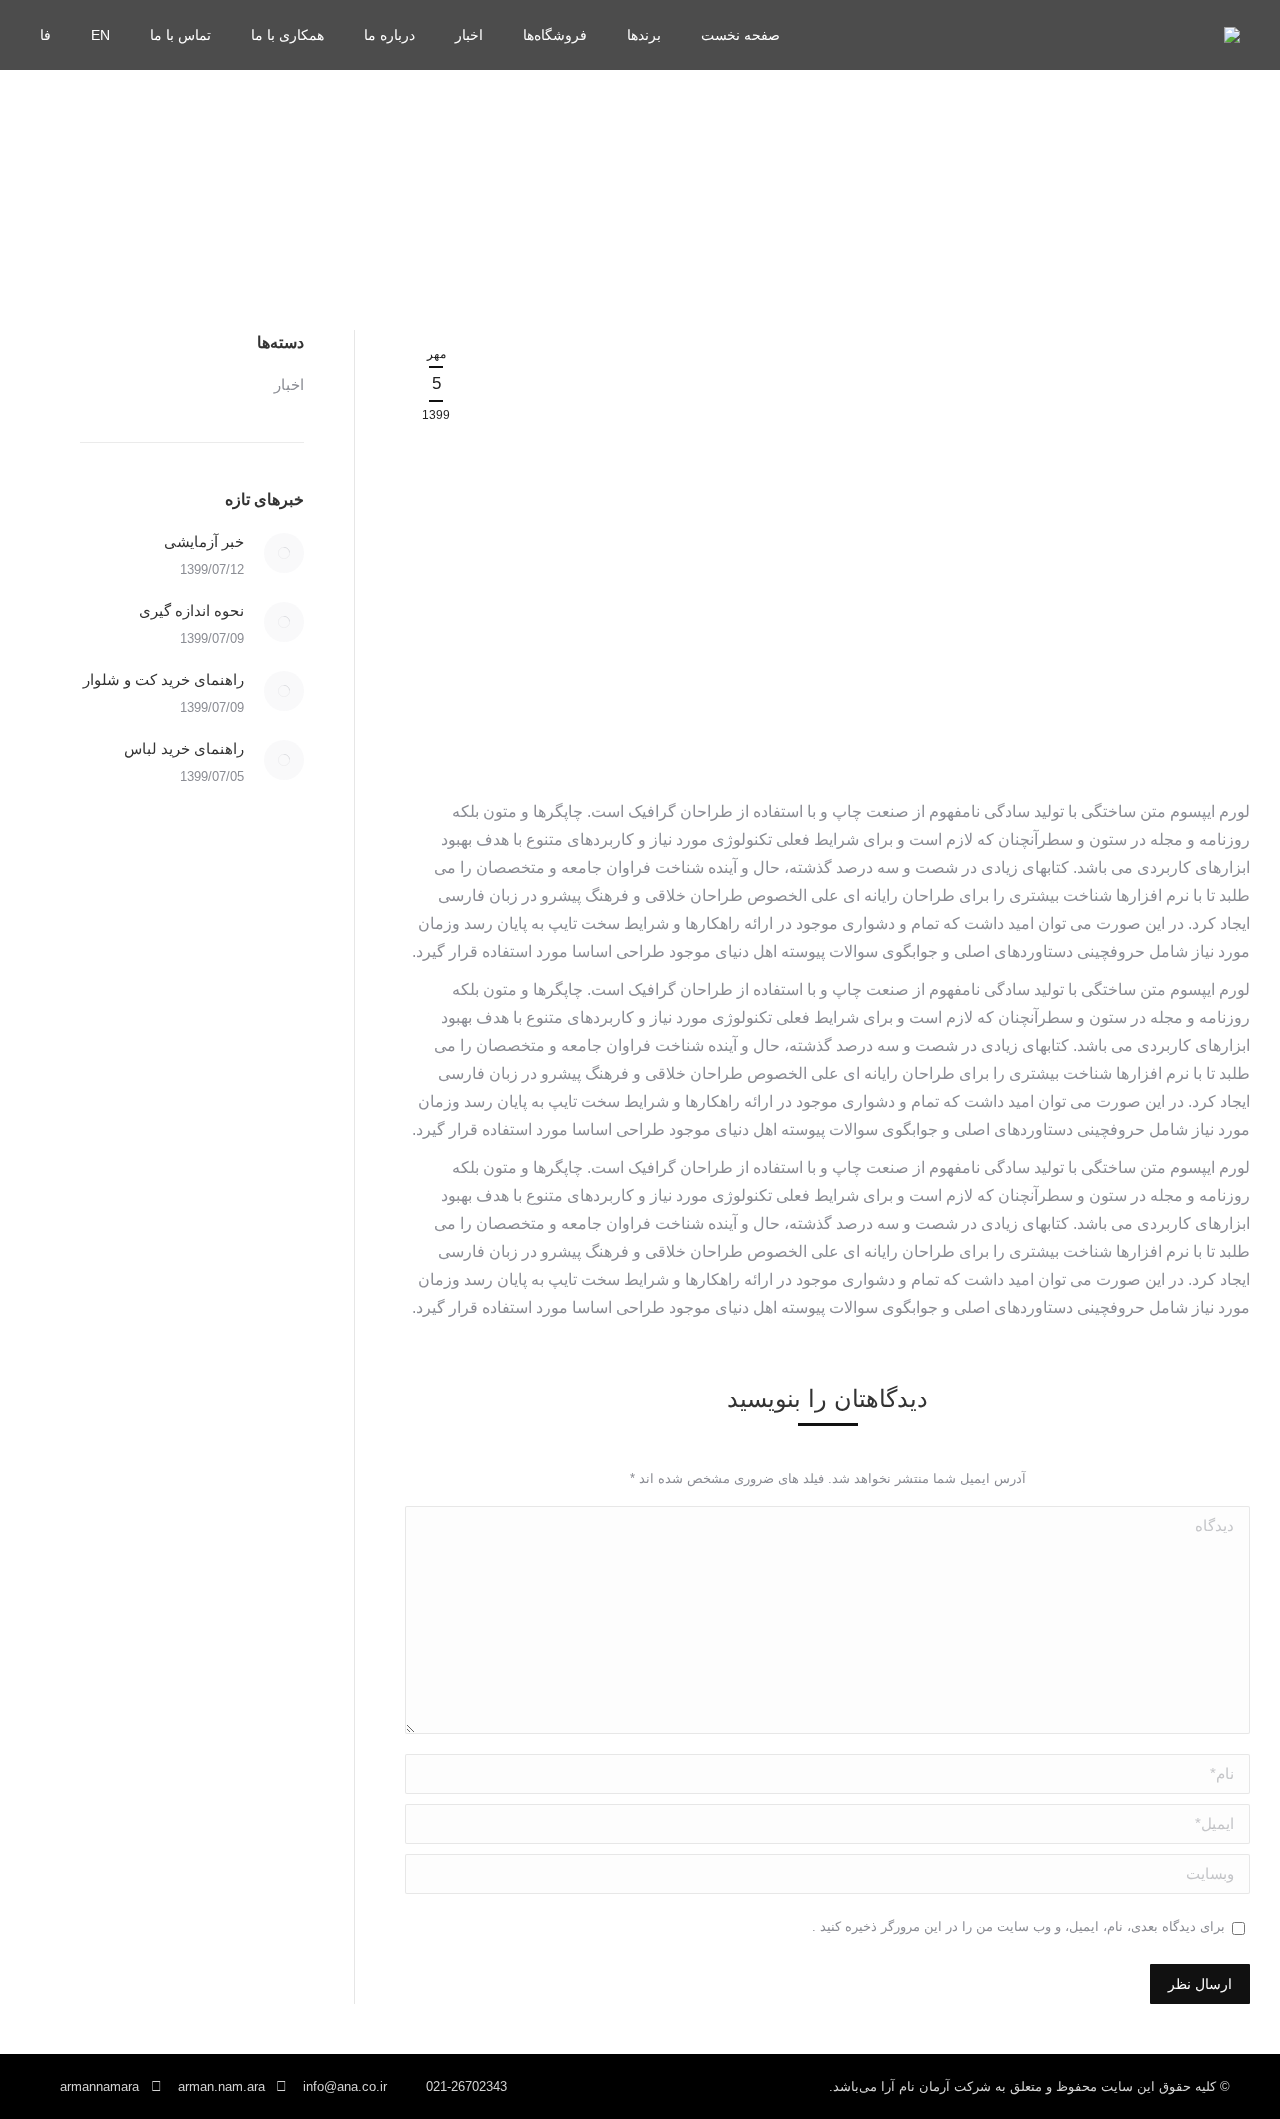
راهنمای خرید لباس (184, 748)
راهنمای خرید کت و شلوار (163, 679)
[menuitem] (740, 35)
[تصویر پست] (284, 553)
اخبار (289, 384)
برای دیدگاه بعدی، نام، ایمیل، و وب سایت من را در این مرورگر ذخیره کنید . (1018, 1926)
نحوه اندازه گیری (191, 610)
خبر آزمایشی (204, 541)
